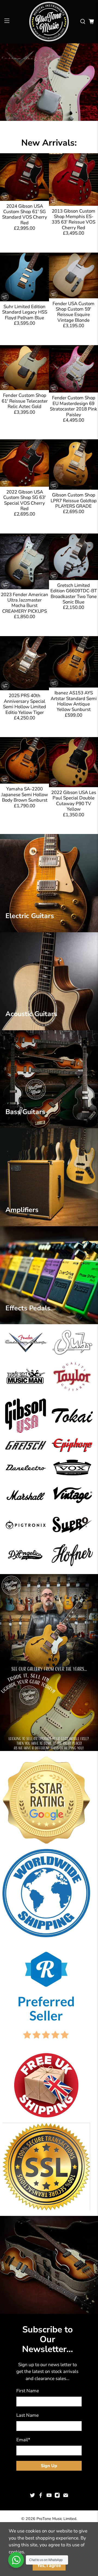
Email (23, 2440)
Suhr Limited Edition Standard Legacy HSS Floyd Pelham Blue (25, 312)
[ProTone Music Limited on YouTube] (49, 2497)
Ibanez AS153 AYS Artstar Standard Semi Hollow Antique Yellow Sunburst (74, 701)
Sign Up (49, 2466)
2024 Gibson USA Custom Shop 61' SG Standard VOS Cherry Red (25, 214)
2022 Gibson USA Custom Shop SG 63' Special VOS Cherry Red (24, 500)
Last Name (27, 2415)
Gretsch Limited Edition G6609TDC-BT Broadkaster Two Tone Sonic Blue (74, 594)
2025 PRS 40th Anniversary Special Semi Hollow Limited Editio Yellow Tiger (24, 704)
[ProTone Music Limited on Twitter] (32, 2497)
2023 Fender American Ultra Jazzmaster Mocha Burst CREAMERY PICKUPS (24, 603)
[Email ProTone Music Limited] (66, 2497)
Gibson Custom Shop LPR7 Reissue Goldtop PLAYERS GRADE (74, 501)
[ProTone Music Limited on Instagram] (57, 2497)
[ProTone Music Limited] (49, 22)
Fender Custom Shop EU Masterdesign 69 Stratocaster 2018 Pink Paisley (73, 406)
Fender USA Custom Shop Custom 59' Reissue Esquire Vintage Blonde (73, 312)
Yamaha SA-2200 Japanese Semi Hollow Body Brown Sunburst (25, 795)
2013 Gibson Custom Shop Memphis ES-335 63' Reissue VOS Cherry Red (73, 219)
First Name (28, 2391)
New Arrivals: (49, 143)
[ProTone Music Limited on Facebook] (41, 2497)
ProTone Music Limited (56, 2519)
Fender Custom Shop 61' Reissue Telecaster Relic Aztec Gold (25, 401)
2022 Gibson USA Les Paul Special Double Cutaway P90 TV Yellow (74, 801)
